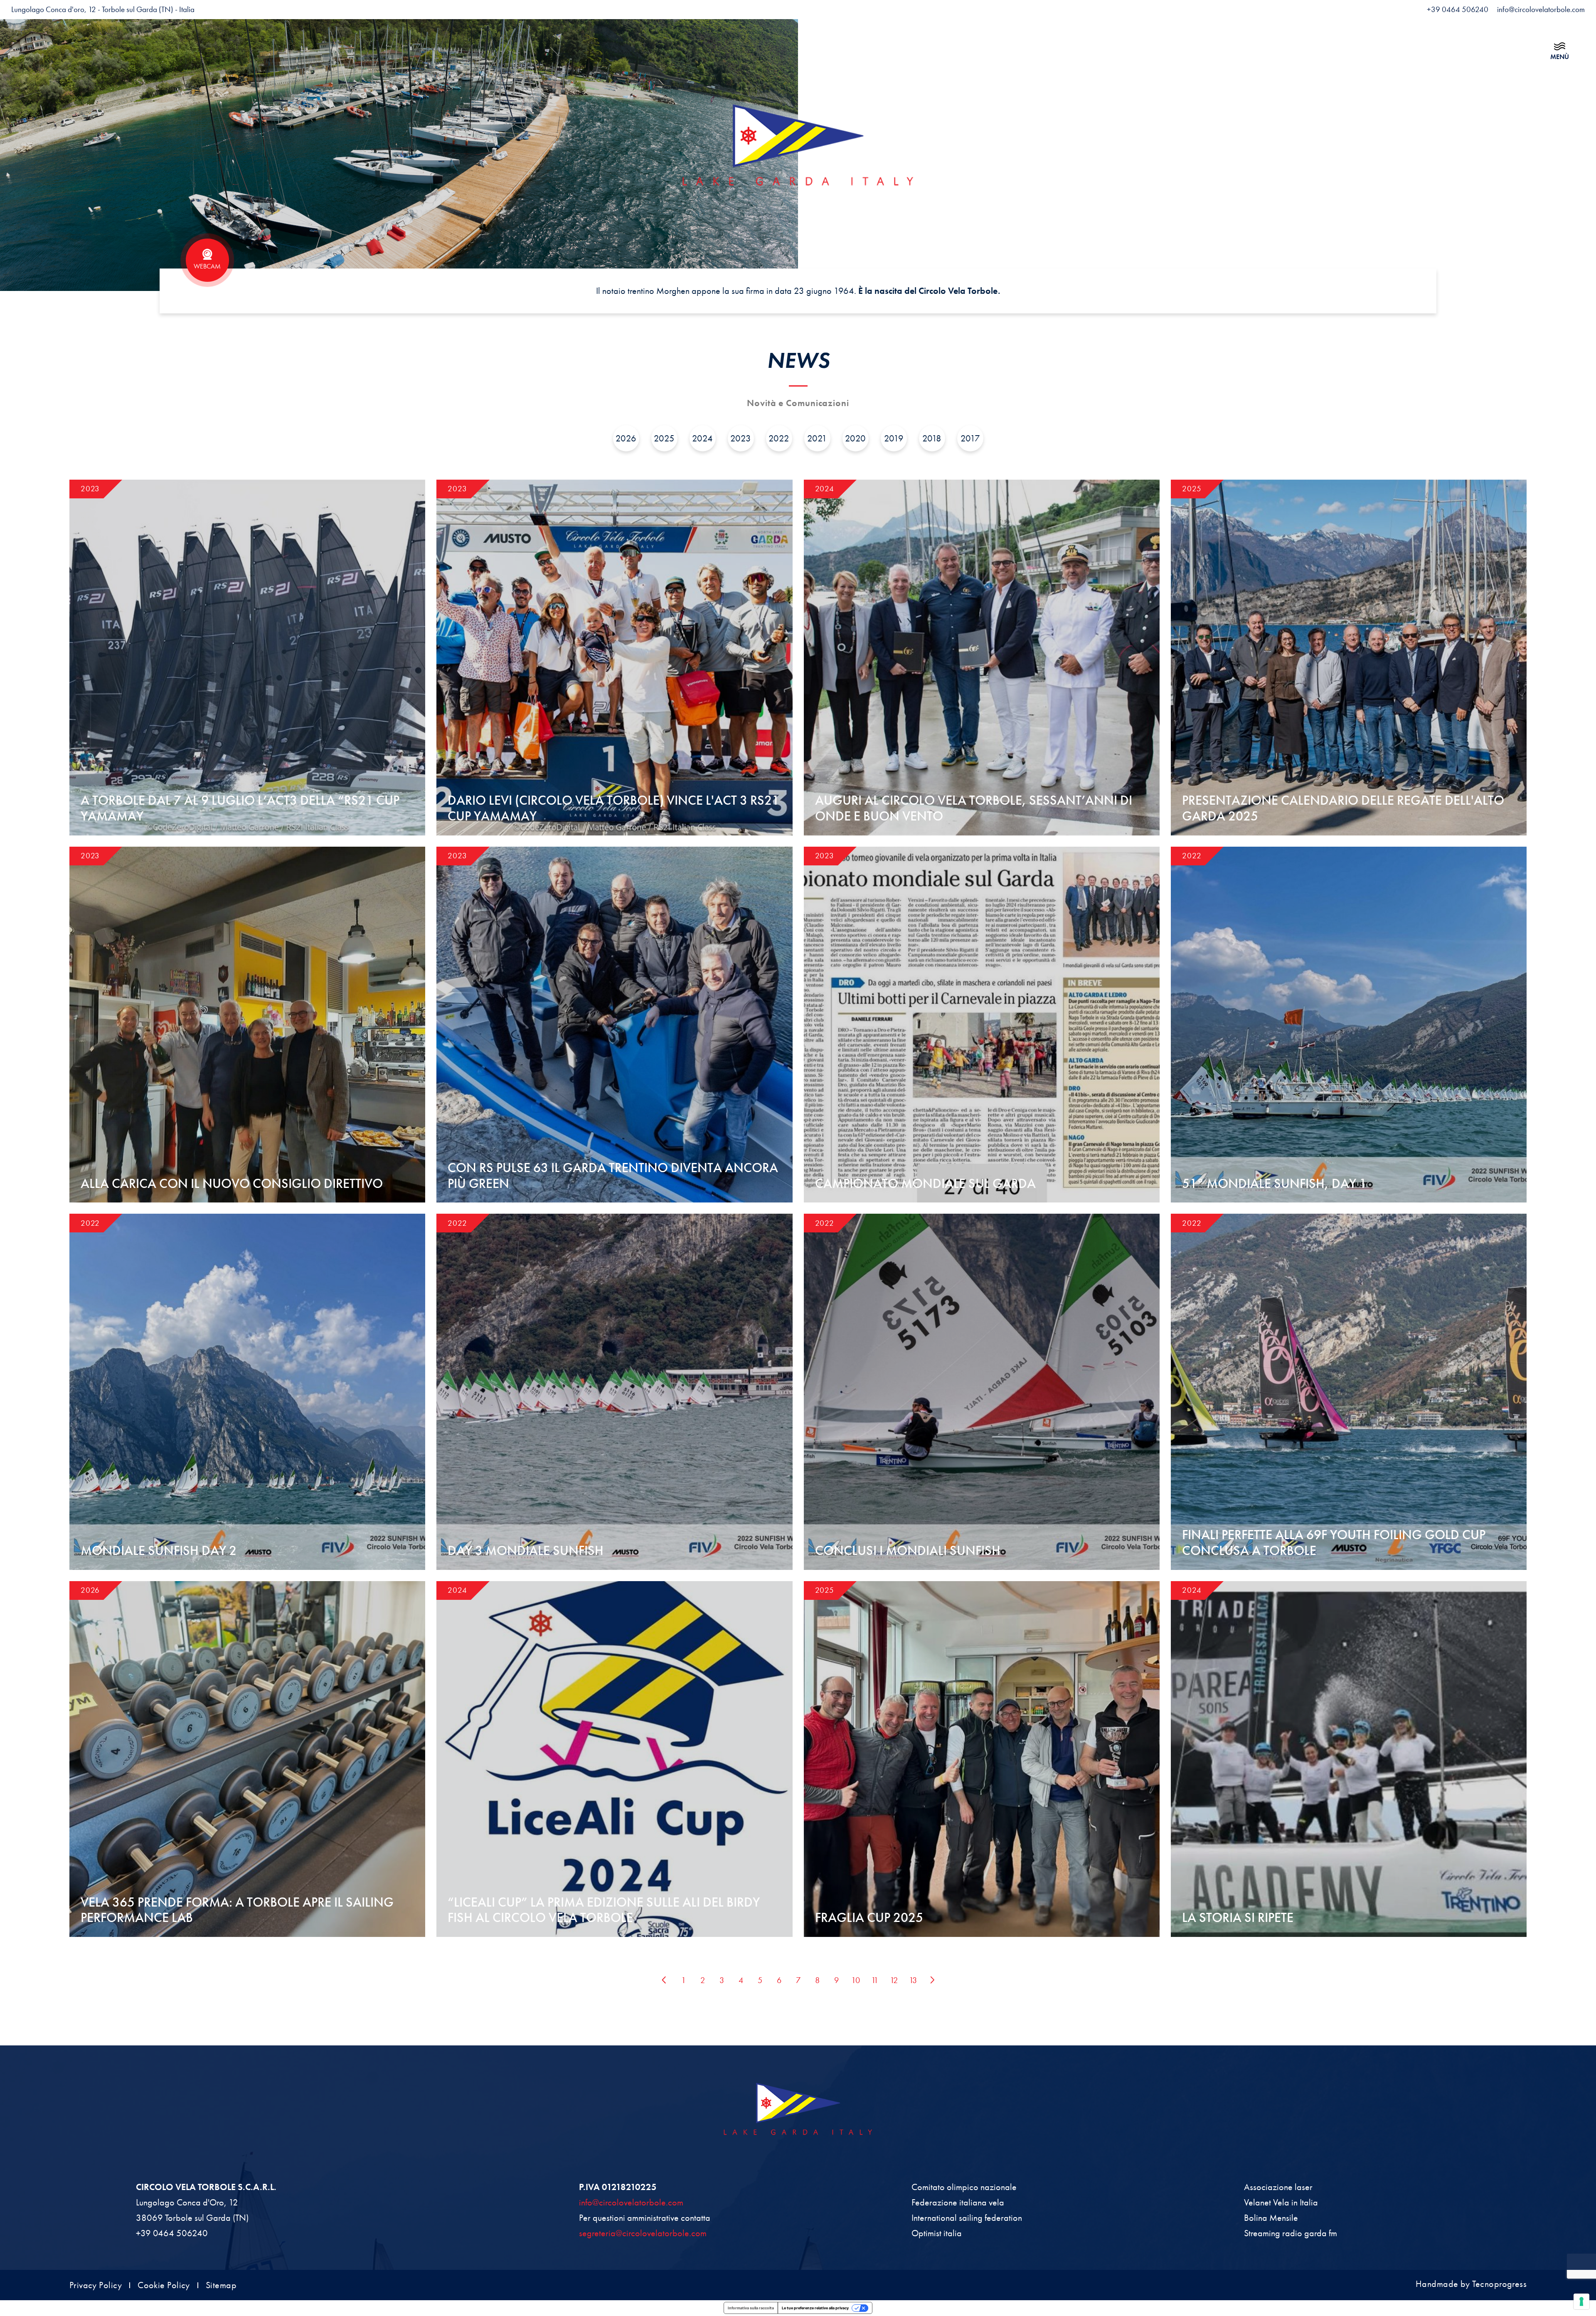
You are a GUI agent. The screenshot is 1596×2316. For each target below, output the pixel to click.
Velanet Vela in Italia (1281, 2202)
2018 (932, 438)
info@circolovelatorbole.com (631, 2202)
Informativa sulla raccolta (751, 2308)
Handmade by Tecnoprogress (1471, 2284)
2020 (855, 438)
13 (913, 1980)
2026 (626, 438)
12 (894, 1980)
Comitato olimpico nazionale (964, 2187)
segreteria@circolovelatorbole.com (643, 2233)
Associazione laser (1278, 2187)
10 (856, 1980)
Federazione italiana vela (958, 2202)
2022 (779, 438)
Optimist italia (937, 2233)
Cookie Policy (164, 2285)
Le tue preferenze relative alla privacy (815, 2308)
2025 (664, 438)
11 (875, 1980)
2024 (702, 438)
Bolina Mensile (1271, 2218)
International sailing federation (967, 2218)
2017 (970, 438)
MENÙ (1560, 57)
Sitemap (221, 2285)
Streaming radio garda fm (1291, 2233)
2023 (741, 438)
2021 (817, 438)
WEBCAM (207, 266)
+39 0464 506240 (172, 2233)
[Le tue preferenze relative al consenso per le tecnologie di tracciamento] (1581, 2301)
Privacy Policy (96, 2285)
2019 (894, 438)
